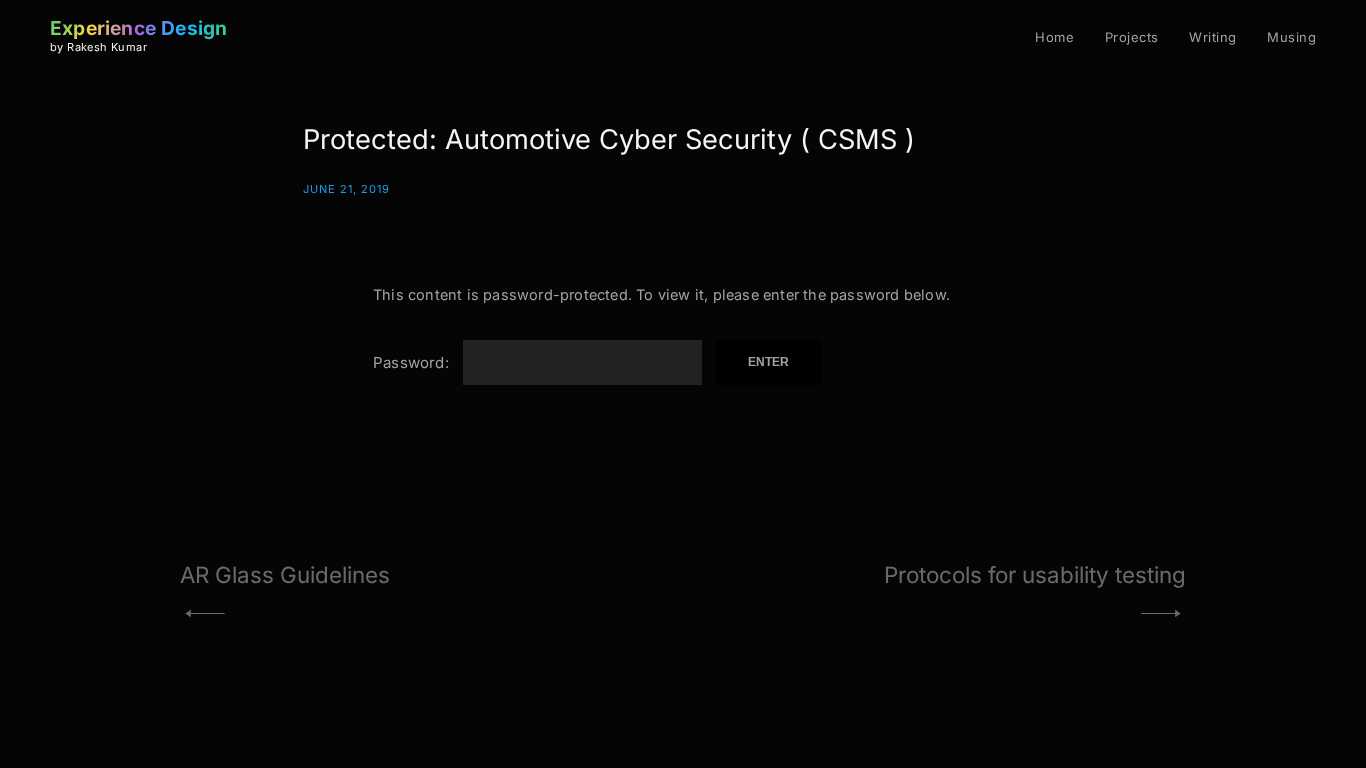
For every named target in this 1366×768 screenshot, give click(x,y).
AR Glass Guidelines (285, 574)
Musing (1291, 37)
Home (1054, 37)
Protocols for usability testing (1035, 574)
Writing (1213, 37)
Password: (413, 362)
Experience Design (138, 28)
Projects (1132, 37)
